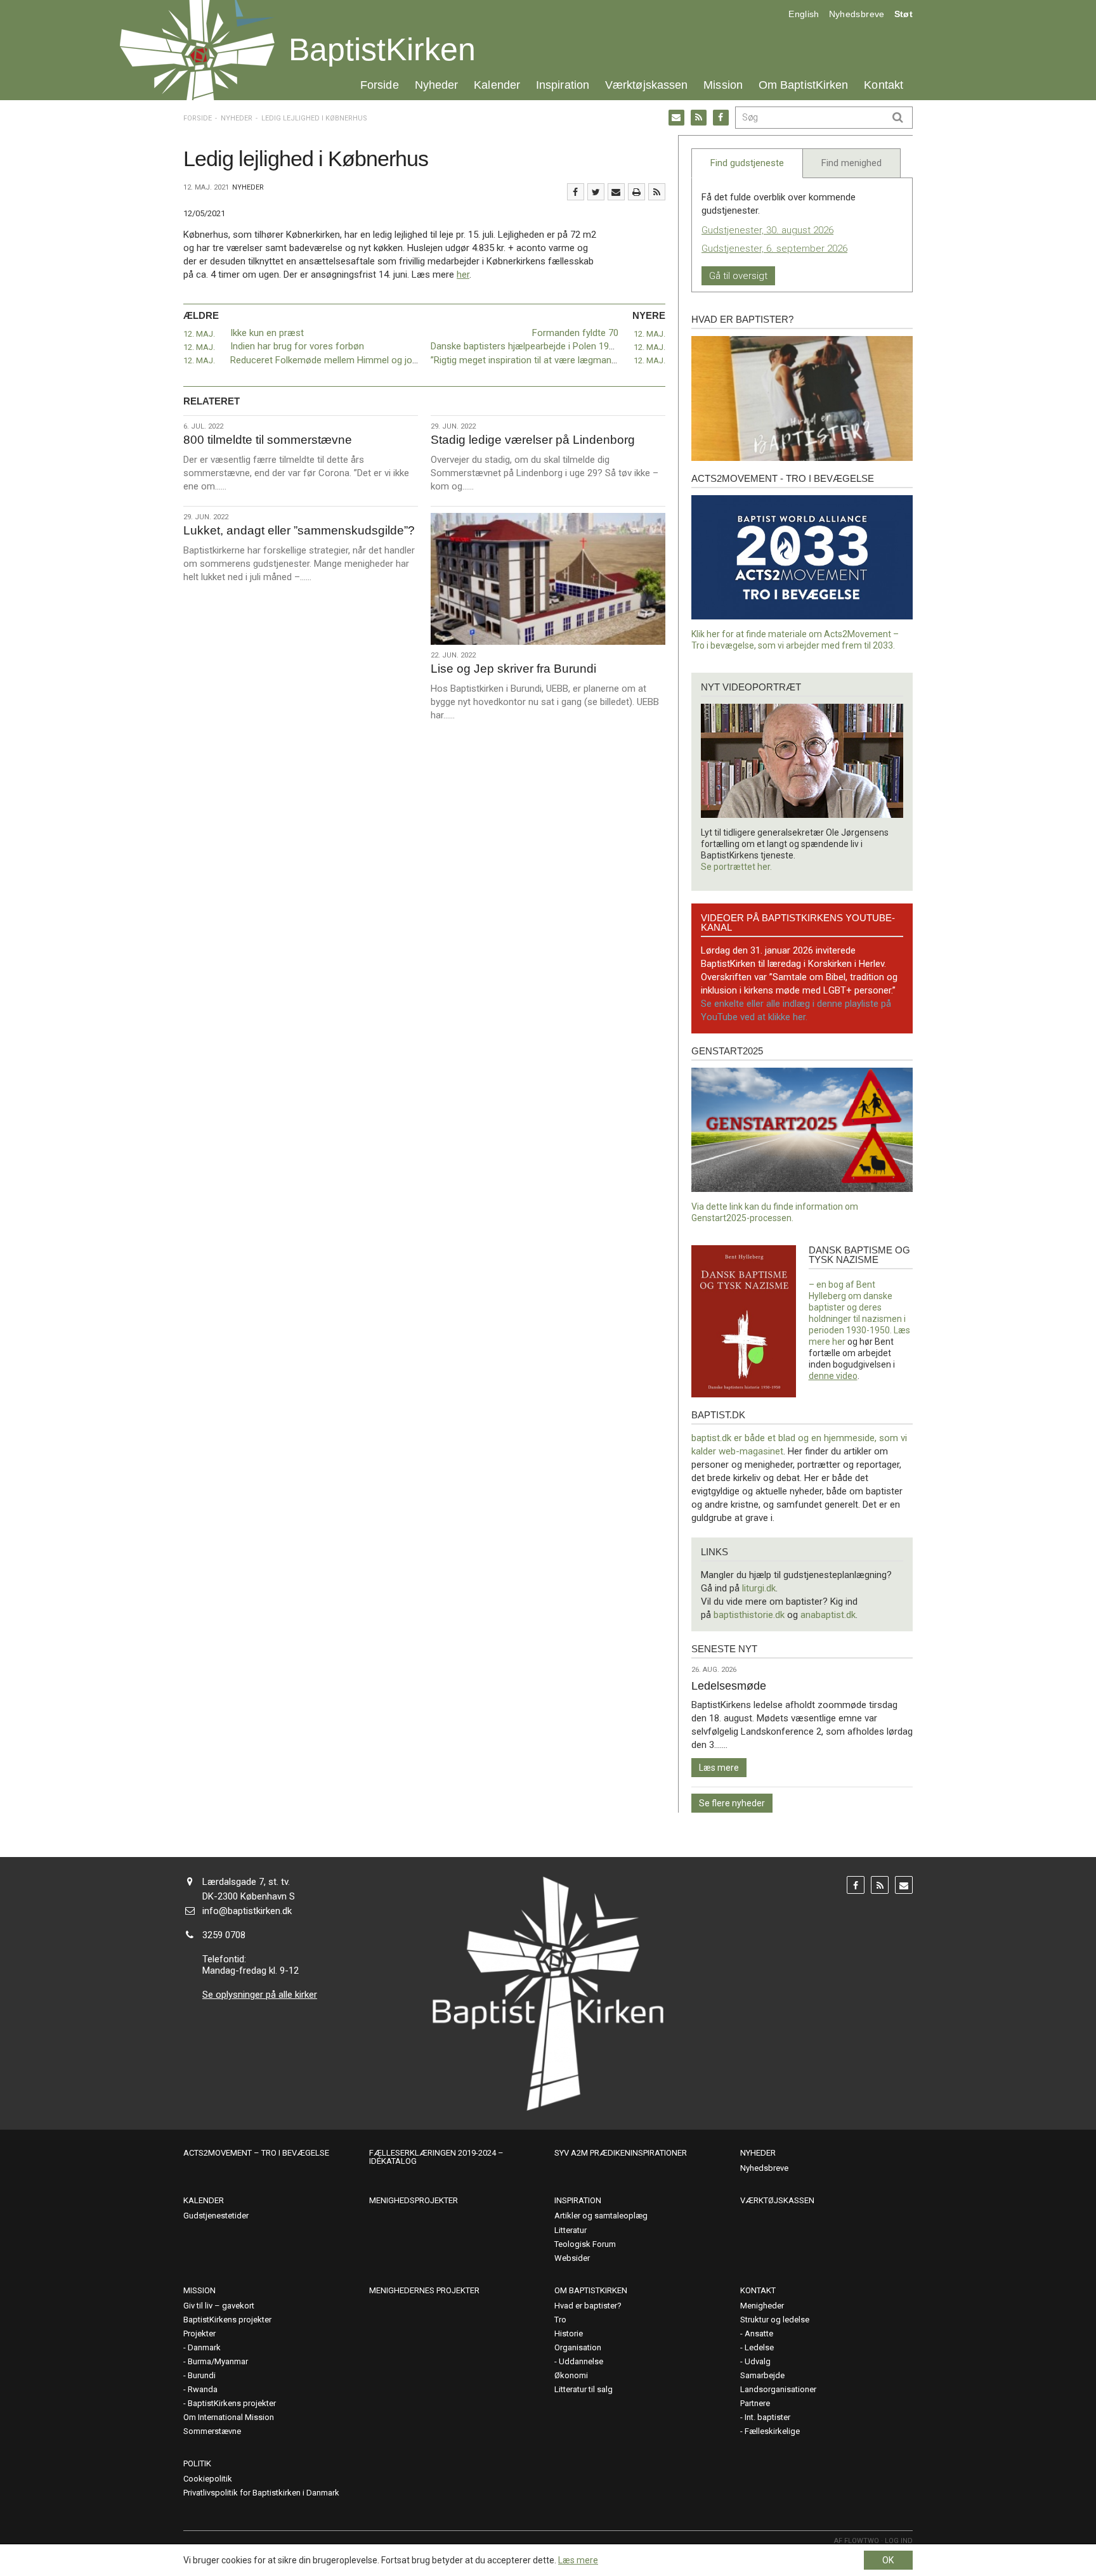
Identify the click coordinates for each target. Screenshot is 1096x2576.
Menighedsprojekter (414, 2200)
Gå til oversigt (738, 276)
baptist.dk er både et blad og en (758, 1438)
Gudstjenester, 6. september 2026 (774, 249)
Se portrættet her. (736, 867)
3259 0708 (224, 1935)
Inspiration (563, 85)
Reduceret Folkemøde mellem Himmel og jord (325, 360)
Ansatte (759, 2333)
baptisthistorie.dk (749, 1615)
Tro (560, 2320)
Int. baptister (767, 2417)
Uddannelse (581, 2361)
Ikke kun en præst (267, 333)
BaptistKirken (382, 49)
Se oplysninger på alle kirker (260, 1995)
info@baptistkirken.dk (247, 1911)
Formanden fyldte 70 (575, 333)
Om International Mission (229, 2417)
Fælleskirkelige (772, 2431)
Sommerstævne (212, 2431)
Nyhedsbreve (857, 14)
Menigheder (762, 2306)
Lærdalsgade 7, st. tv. (246, 1882)
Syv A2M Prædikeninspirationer (621, 2153)
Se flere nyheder (732, 1803)
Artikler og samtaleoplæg (601, 2216)
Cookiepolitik (208, 2479)
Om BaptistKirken (803, 85)
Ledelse (759, 2347)
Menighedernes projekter (424, 2290)
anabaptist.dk (828, 1615)
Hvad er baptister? (742, 319)
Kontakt (884, 85)
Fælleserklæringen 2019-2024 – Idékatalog (436, 2157)
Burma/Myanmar (218, 2361)
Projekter (199, 2333)
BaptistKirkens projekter (227, 2320)
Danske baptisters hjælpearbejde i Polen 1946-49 (532, 346)
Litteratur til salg (584, 2389)
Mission (723, 85)
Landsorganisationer (778, 2389)
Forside (380, 85)
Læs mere (719, 1768)
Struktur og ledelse (775, 2320)
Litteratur (571, 2230)
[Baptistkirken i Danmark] (197, 50)
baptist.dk (718, 1415)
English (804, 14)
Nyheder (437, 85)
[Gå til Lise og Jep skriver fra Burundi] (548, 579)
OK (888, 2560)
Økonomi (571, 2375)
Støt (904, 14)
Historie (569, 2333)
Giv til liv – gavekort (219, 2306)
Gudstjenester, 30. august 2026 (767, 230)
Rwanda (203, 2389)
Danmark (204, 2347)
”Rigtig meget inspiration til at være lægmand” (525, 360)
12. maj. (199, 334)
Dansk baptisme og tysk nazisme (859, 1255)
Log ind (899, 2541)
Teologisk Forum (585, 2244)
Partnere (755, 2403)
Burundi (202, 2375)
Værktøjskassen (646, 85)
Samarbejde (762, 2375)
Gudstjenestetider (216, 2216)
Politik (197, 2463)
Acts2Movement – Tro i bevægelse (256, 2153)
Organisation (578, 2347)
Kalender (497, 85)
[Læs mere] (657, 192)
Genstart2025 (727, 1051)
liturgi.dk (759, 1588)
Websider (572, 2258)
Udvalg (758, 2361)
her (463, 275)
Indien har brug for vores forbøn (297, 346)
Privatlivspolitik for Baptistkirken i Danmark (261, 2493)
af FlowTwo (857, 2541)
